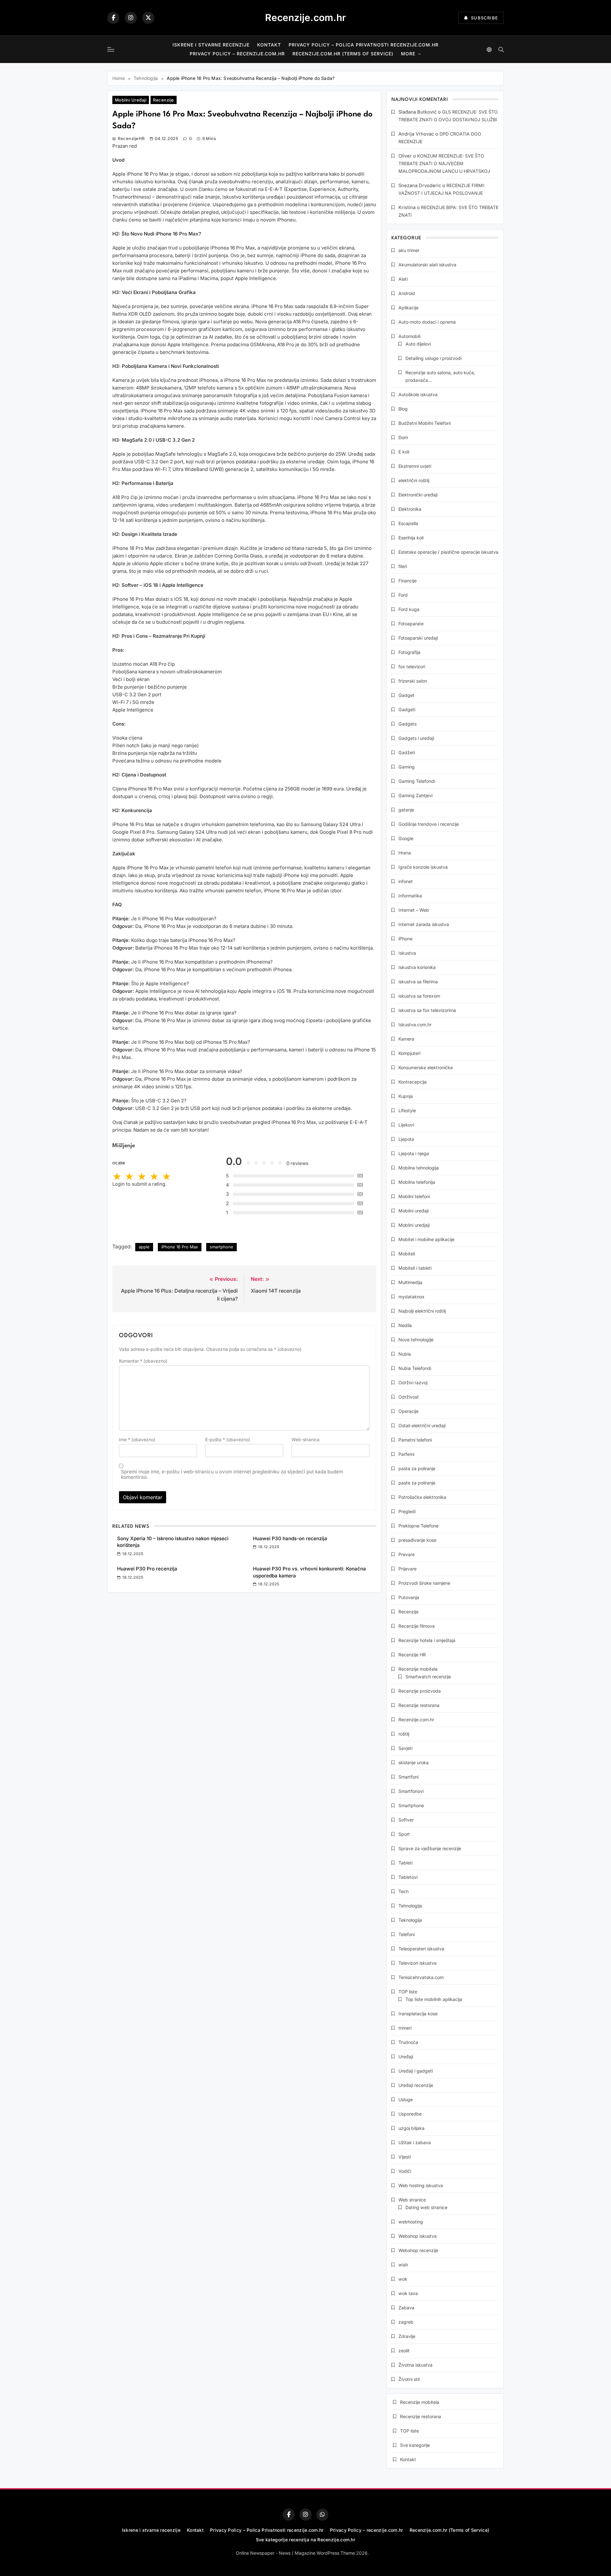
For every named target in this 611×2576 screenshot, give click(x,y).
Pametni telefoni (415, 1440)
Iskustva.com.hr (415, 1025)
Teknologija (410, 1920)
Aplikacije (408, 308)
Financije (407, 581)
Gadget (406, 695)
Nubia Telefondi (415, 1368)
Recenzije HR (412, 1655)
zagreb (406, 2322)
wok (403, 2279)
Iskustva (407, 953)
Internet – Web (414, 910)
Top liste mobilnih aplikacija (434, 1999)
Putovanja (409, 1597)
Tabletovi (408, 1877)
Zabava (406, 2308)
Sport (404, 1834)
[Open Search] (501, 49)
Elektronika (410, 509)
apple (144, 1247)
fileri (403, 566)
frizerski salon (413, 681)
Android (407, 293)
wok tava (408, 2293)
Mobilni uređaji (131, 100)
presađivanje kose (417, 1540)
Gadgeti (407, 709)
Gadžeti (407, 752)
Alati (403, 279)
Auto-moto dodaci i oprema (427, 322)
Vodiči (405, 2171)
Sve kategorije (415, 2445)
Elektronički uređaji (418, 495)
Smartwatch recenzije (428, 1677)
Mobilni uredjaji (414, 1225)
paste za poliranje (417, 1483)
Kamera (406, 1039)
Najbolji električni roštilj (422, 1311)
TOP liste (408, 1992)
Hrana (405, 853)
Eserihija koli (411, 538)
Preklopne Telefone (418, 1526)
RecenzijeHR (131, 138)
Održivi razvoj (413, 1383)
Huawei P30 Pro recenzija (147, 1569)
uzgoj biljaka (411, 2128)
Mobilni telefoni (414, 1196)
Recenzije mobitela (418, 1669)
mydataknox (411, 1297)
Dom (403, 437)
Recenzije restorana (419, 1705)
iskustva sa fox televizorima (427, 1010)
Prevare (407, 1554)
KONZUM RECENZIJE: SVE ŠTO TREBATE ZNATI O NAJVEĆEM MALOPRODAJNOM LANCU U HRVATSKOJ (444, 163)
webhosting (411, 2222)
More (408, 54)
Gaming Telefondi (417, 781)
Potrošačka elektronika (422, 1497)
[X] (148, 18)
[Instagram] (131, 18)
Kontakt (269, 45)
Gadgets (407, 724)
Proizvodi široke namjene (424, 1583)
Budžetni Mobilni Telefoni (425, 423)
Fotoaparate (411, 624)
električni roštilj (414, 480)
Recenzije (163, 100)
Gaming (407, 767)
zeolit (404, 2351)
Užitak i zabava (415, 2142)
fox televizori (412, 667)
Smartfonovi (411, 1791)
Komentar (143, 1361)
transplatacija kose (418, 2014)
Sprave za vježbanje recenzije (430, 1848)
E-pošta (228, 1439)
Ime (137, 1439)
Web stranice (412, 2200)
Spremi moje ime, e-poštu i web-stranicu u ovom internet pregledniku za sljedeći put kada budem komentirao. (232, 1474)
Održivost (409, 1397)
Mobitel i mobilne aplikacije (426, 1239)
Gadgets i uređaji (416, 738)
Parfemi (406, 1454)
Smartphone (411, 1805)
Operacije (408, 1411)
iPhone (405, 939)
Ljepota (406, 1139)
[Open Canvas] (111, 49)
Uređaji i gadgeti (416, 2071)
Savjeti (405, 1748)
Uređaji (406, 2057)
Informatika (410, 896)
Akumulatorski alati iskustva (427, 265)
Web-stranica (305, 1439)
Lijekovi (406, 1125)
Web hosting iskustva (421, 2185)
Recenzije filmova (417, 1626)
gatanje (406, 810)
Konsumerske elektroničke (426, 1067)
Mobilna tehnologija (419, 1168)
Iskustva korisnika (417, 967)
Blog (403, 409)
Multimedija (410, 1282)
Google (406, 838)
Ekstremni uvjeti (415, 466)
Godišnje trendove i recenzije (429, 824)
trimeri (405, 2028)
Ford (403, 595)
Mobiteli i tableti (415, 1268)
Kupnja (406, 1096)
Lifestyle (407, 1110)
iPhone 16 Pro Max (180, 1247)
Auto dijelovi (418, 344)
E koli (404, 452)
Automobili (409, 336)
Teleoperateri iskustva (421, 1949)
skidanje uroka (414, 1762)
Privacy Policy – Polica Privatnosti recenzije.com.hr (364, 45)
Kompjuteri (409, 1053)
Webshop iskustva (418, 2236)
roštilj (404, 1734)
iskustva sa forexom (419, 996)
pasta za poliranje (417, 1468)
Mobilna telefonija (417, 1182)
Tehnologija (410, 1906)
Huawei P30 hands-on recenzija (290, 1538)
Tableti (405, 1863)
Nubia (405, 1354)
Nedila (405, 1325)
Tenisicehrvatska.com (421, 1977)
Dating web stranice (426, 2207)
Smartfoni (408, 1777)
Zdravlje (407, 2336)
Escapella (408, 523)
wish (403, 2265)
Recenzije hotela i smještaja (427, 1640)
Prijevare (407, 1569)
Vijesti (405, 2157)
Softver (406, 1820)
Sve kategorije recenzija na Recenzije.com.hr (305, 2540)
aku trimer (409, 250)
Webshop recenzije (418, 2250)
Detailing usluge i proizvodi (433, 358)
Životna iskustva (415, 2365)
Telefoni (407, 1934)
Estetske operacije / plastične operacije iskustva (448, 552)
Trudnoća (408, 2042)
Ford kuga (409, 609)
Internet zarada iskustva (424, 924)
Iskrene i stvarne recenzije (211, 45)
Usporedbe (410, 2114)
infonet (406, 881)
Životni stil (409, 2379)
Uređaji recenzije (416, 2085)
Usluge (406, 2099)
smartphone (221, 1247)
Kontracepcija (413, 1082)
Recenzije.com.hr (305, 18)
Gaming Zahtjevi (415, 795)
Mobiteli (407, 1254)
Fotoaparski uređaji (418, 638)
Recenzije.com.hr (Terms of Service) (343, 54)
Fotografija (409, 652)
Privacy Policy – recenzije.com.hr (237, 54)
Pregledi (407, 1511)
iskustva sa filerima (418, 982)
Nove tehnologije (416, 1340)
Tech (404, 1891)
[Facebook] (113, 18)
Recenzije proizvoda (420, 1691)
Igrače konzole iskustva (423, 867)
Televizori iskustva (418, 1963)
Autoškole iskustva (418, 394)
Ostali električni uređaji (422, 1425)
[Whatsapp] (322, 2515)
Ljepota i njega (414, 1153)
